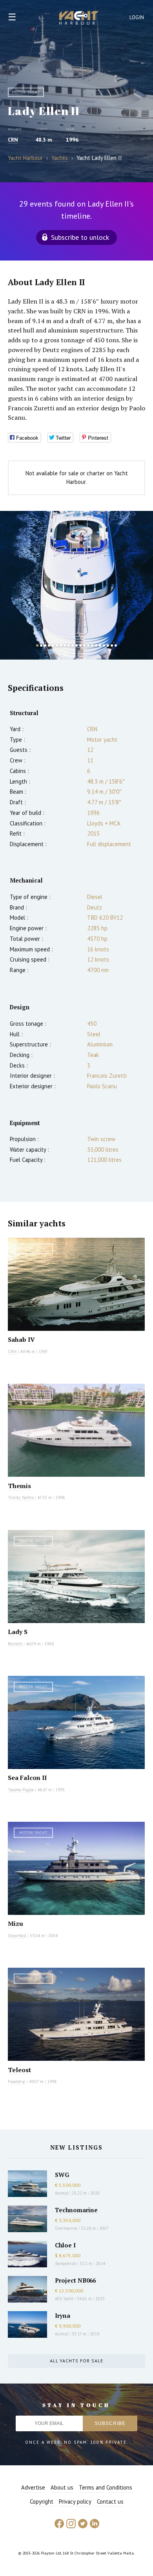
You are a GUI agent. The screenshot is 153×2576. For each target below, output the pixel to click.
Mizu (15, 1923)
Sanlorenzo (66, 2263)
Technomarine (76, 2210)
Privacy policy (75, 2501)
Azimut (62, 2193)
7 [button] (61, 645)
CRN (13, 140)
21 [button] (116, 645)
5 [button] (53, 645)
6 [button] (57, 645)
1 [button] (37, 645)
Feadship (17, 2082)
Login (137, 17)
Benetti (15, 1644)
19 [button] (108, 645)
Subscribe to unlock (80, 237)
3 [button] (45, 645)
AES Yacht (64, 2299)
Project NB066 (75, 2280)
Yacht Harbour (79, 19)
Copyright (42, 2501)
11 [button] (76, 645)
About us (62, 2487)
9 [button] (69, 645)
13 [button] (84, 645)
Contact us (110, 2501)
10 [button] (73, 645)
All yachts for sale (76, 2361)
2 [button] (41, 645)
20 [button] (112, 645)
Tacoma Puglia (21, 1790)
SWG (62, 2175)
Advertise (33, 2487)
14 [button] (88, 645)
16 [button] (96, 645)
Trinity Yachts (21, 1497)
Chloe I (65, 2245)
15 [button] (92, 645)
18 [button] (104, 645)
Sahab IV (21, 1339)
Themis (19, 1486)
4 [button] (49, 645)
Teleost (19, 2070)
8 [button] (65, 645)
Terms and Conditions (106, 2487)
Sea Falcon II (27, 1778)
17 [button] (100, 645)
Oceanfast (17, 1936)
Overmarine (67, 2228)
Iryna (63, 2315)
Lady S (18, 1632)
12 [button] (80, 645)
